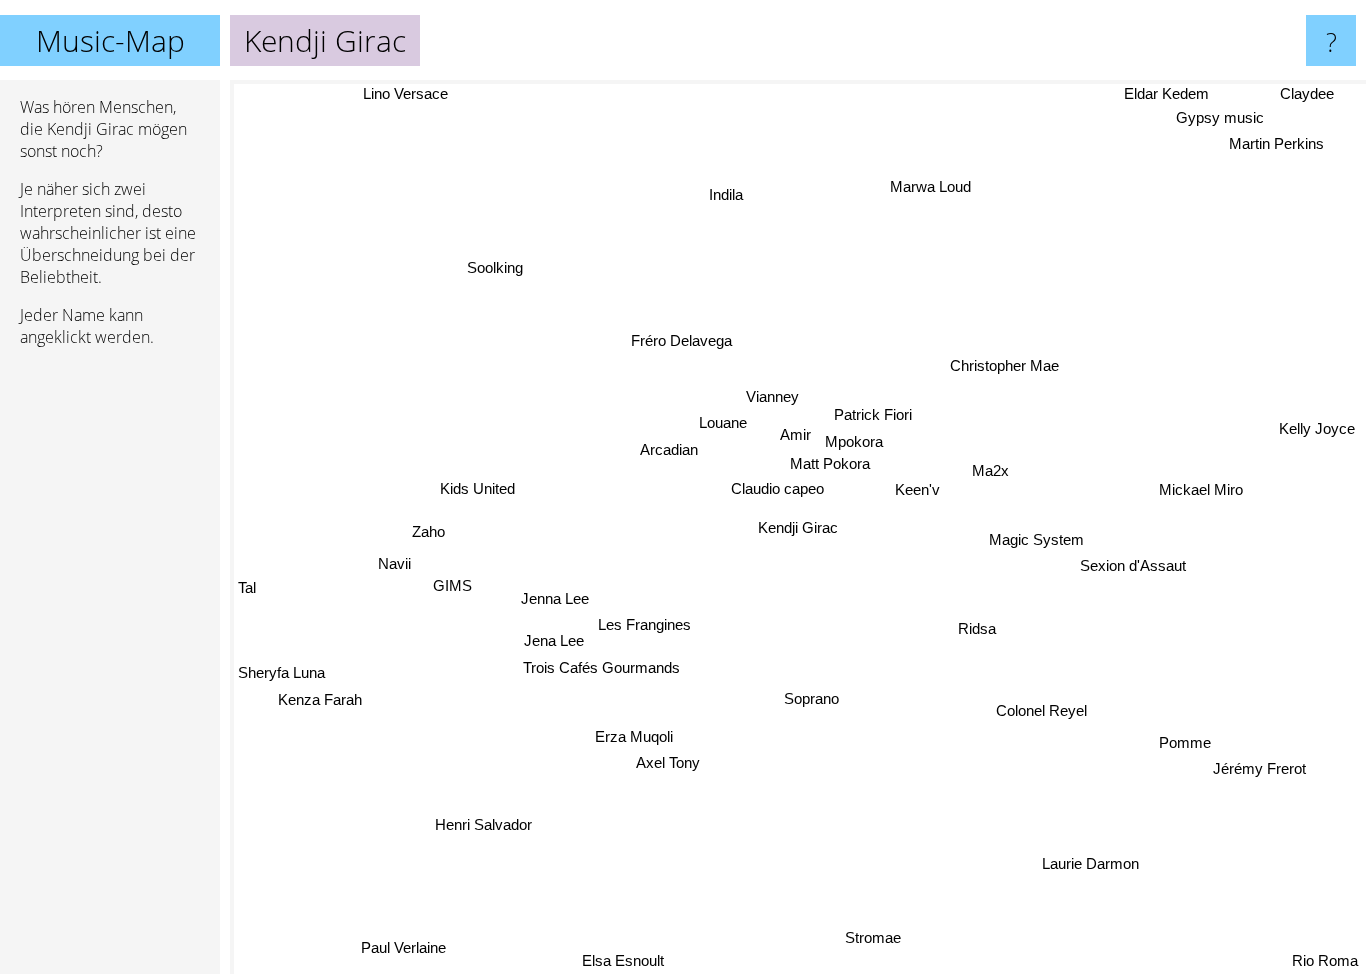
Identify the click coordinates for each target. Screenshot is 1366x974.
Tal (247, 592)
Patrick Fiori (871, 414)
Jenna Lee (555, 607)
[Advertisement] (110, 669)
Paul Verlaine (409, 948)
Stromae (905, 927)
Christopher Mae (1004, 367)
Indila (738, 193)
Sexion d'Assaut (1134, 567)
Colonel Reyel (1038, 712)
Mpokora (853, 441)
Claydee (1308, 93)
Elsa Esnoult (621, 960)
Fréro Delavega (684, 338)
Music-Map (110, 40)
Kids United (476, 492)
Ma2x (986, 471)
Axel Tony (642, 760)
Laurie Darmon (1098, 859)
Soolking (496, 266)
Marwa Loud (944, 188)
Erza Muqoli (629, 734)
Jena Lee (550, 634)
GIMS (456, 584)
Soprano (811, 699)
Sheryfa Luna (281, 673)
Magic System (1035, 540)
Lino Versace (407, 93)
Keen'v (913, 491)
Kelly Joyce (1316, 433)
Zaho (426, 531)
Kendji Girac (798, 527)
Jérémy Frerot (1266, 758)
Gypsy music (1221, 118)
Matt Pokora (827, 463)
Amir (794, 435)
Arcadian (669, 448)
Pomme (1194, 731)
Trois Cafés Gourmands (599, 662)
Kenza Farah (317, 700)
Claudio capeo (776, 488)
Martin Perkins (1275, 144)
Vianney (777, 395)
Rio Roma (1324, 960)
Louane (723, 421)
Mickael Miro (1200, 491)
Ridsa (975, 630)
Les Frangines (641, 636)
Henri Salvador (475, 820)
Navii (393, 559)
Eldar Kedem (1170, 93)
